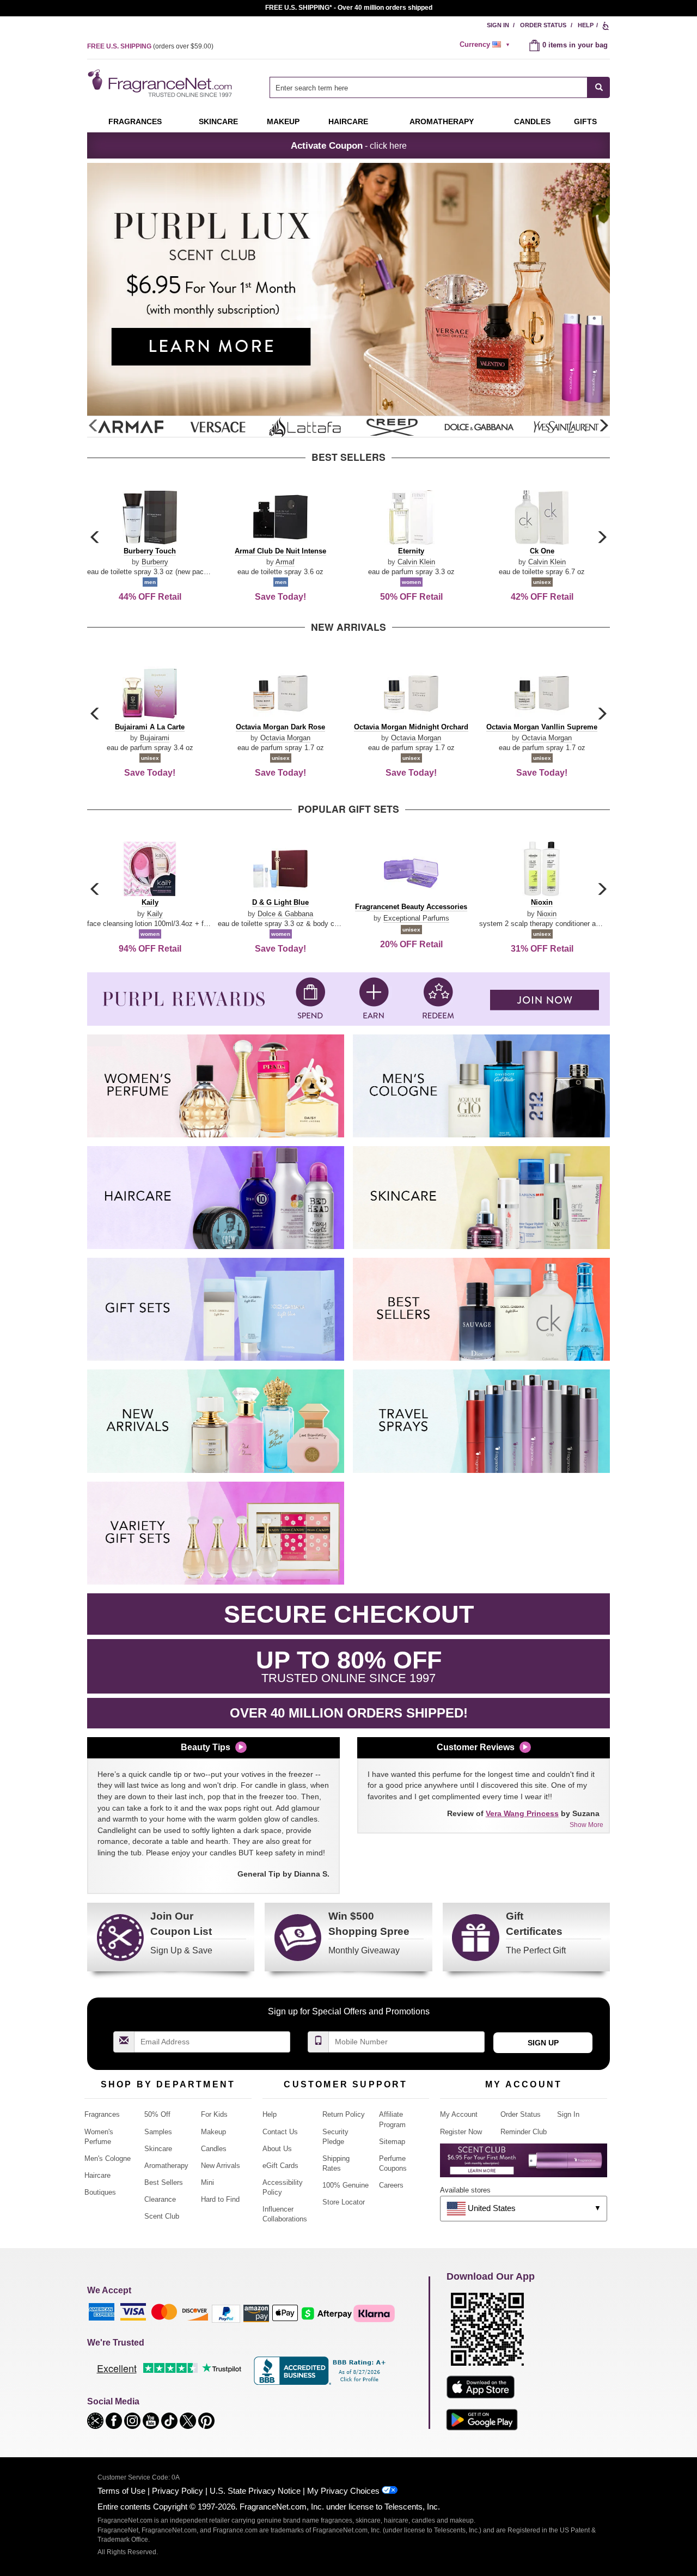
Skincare (218, 121)
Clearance (160, 2199)
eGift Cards (280, 2166)
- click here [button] (349, 145)
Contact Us (280, 2132)
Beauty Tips (206, 1747)
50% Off (157, 2114)
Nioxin (547, 914)
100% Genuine (346, 2185)
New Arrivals (221, 2166)
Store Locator (344, 2202)
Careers (391, 2185)
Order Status (543, 25)
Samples (158, 2132)
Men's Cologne (108, 2158)
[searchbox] (429, 87)
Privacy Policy (178, 2491)
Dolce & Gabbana (285, 914)
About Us (277, 2149)
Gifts (585, 121)
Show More (586, 1825)
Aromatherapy (166, 2166)
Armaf (285, 562)
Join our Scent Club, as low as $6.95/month (349, 8)
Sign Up (543, 2043)
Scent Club (162, 2216)
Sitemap (392, 2142)
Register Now (461, 2132)
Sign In (498, 25)
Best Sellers (164, 2182)
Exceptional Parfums (416, 918)
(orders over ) (150, 46)
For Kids (214, 2114)
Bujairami (155, 738)
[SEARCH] (599, 87)
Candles (214, 2149)
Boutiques (100, 2192)
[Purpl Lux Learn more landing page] (524, 2164)
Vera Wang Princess (522, 1813)
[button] (603, 426)
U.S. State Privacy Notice (255, 2491)
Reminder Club (524, 2132)
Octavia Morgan (285, 738)
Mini (207, 2182)
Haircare (348, 121)
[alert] (486, 45)
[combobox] (440, 87)
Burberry (155, 562)
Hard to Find (220, 2199)
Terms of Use (121, 2491)
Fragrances (135, 121)
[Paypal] (226, 2313)
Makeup (283, 121)
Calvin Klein (416, 562)
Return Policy (344, 2114)
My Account (459, 2114)
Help (586, 25)
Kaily (155, 914)
